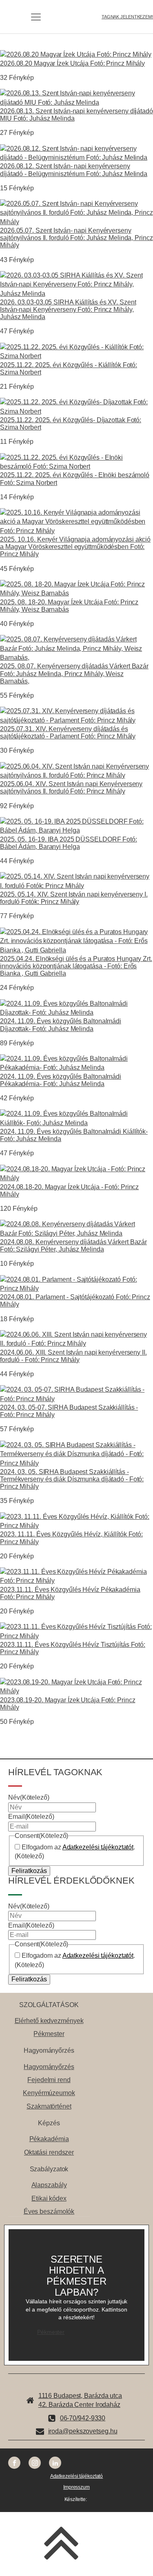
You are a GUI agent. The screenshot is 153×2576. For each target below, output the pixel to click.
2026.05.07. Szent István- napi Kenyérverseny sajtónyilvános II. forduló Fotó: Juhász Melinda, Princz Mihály (76, 238)
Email (31, 1817)
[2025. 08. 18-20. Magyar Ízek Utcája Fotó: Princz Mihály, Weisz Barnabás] (76, 593)
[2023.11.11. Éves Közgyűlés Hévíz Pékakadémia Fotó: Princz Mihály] (76, 1581)
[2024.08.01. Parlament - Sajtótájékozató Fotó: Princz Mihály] (76, 1288)
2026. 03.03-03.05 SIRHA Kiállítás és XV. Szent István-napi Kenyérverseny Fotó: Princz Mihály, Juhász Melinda (68, 309)
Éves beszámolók (49, 2211)
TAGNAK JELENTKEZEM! (127, 17)
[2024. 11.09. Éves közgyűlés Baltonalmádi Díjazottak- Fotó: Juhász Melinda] (76, 1013)
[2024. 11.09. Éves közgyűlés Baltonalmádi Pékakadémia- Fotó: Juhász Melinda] (76, 1068)
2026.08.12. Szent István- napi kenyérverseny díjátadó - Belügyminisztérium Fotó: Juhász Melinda (74, 170)
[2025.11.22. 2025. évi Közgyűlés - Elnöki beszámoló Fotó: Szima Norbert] (76, 466)
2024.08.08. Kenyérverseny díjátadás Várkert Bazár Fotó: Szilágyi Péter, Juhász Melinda (73, 1245)
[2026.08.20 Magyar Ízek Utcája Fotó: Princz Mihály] (76, 54)
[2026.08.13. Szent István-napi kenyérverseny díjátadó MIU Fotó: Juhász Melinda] (76, 102)
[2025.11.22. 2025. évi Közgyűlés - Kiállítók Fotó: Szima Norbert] (76, 356)
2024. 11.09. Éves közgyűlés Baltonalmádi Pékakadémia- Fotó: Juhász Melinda (61, 1080)
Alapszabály (49, 2185)
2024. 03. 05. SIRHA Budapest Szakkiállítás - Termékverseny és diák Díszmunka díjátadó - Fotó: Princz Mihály (72, 1479)
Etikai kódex (49, 2198)
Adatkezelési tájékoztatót (98, 1847)
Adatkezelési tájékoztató (77, 2476)
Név (29, 1797)
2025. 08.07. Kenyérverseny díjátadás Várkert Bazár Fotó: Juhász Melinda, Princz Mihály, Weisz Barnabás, (74, 673)
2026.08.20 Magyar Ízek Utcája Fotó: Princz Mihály (72, 63)
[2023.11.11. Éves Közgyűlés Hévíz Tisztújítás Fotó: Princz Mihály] (76, 1636)
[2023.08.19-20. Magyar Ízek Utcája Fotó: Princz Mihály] (76, 1691)
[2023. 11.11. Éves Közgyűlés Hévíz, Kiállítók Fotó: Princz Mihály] (76, 1526)
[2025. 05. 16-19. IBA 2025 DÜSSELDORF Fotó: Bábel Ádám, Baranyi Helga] (76, 830)
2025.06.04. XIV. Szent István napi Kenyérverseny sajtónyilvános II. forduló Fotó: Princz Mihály (71, 787)
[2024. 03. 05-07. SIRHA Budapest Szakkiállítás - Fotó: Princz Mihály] (76, 1399)
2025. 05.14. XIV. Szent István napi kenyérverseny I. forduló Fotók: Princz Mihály (74, 898)
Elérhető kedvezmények (49, 2021)
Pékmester (49, 2034)
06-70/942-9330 (83, 2418)
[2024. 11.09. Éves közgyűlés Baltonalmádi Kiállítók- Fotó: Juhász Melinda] (76, 1123)
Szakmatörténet (49, 2106)
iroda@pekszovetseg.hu (83, 2431)
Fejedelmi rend (49, 2080)
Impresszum (76, 2487)
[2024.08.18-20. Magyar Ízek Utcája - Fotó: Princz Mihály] (76, 1178)
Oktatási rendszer (49, 2152)
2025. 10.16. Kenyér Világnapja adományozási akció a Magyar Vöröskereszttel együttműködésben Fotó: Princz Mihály (75, 546)
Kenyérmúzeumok (49, 2093)
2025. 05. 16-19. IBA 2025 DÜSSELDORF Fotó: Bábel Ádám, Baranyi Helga (69, 843)
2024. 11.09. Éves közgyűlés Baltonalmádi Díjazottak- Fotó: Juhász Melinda (61, 1025)
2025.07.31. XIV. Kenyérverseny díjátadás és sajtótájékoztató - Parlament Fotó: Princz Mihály (68, 732)
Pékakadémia (49, 2139)
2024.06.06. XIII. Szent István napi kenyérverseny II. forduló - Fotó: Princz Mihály (73, 1356)
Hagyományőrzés (49, 2067)
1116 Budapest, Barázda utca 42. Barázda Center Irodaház (80, 2400)
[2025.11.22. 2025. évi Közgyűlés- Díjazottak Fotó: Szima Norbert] (76, 411)
